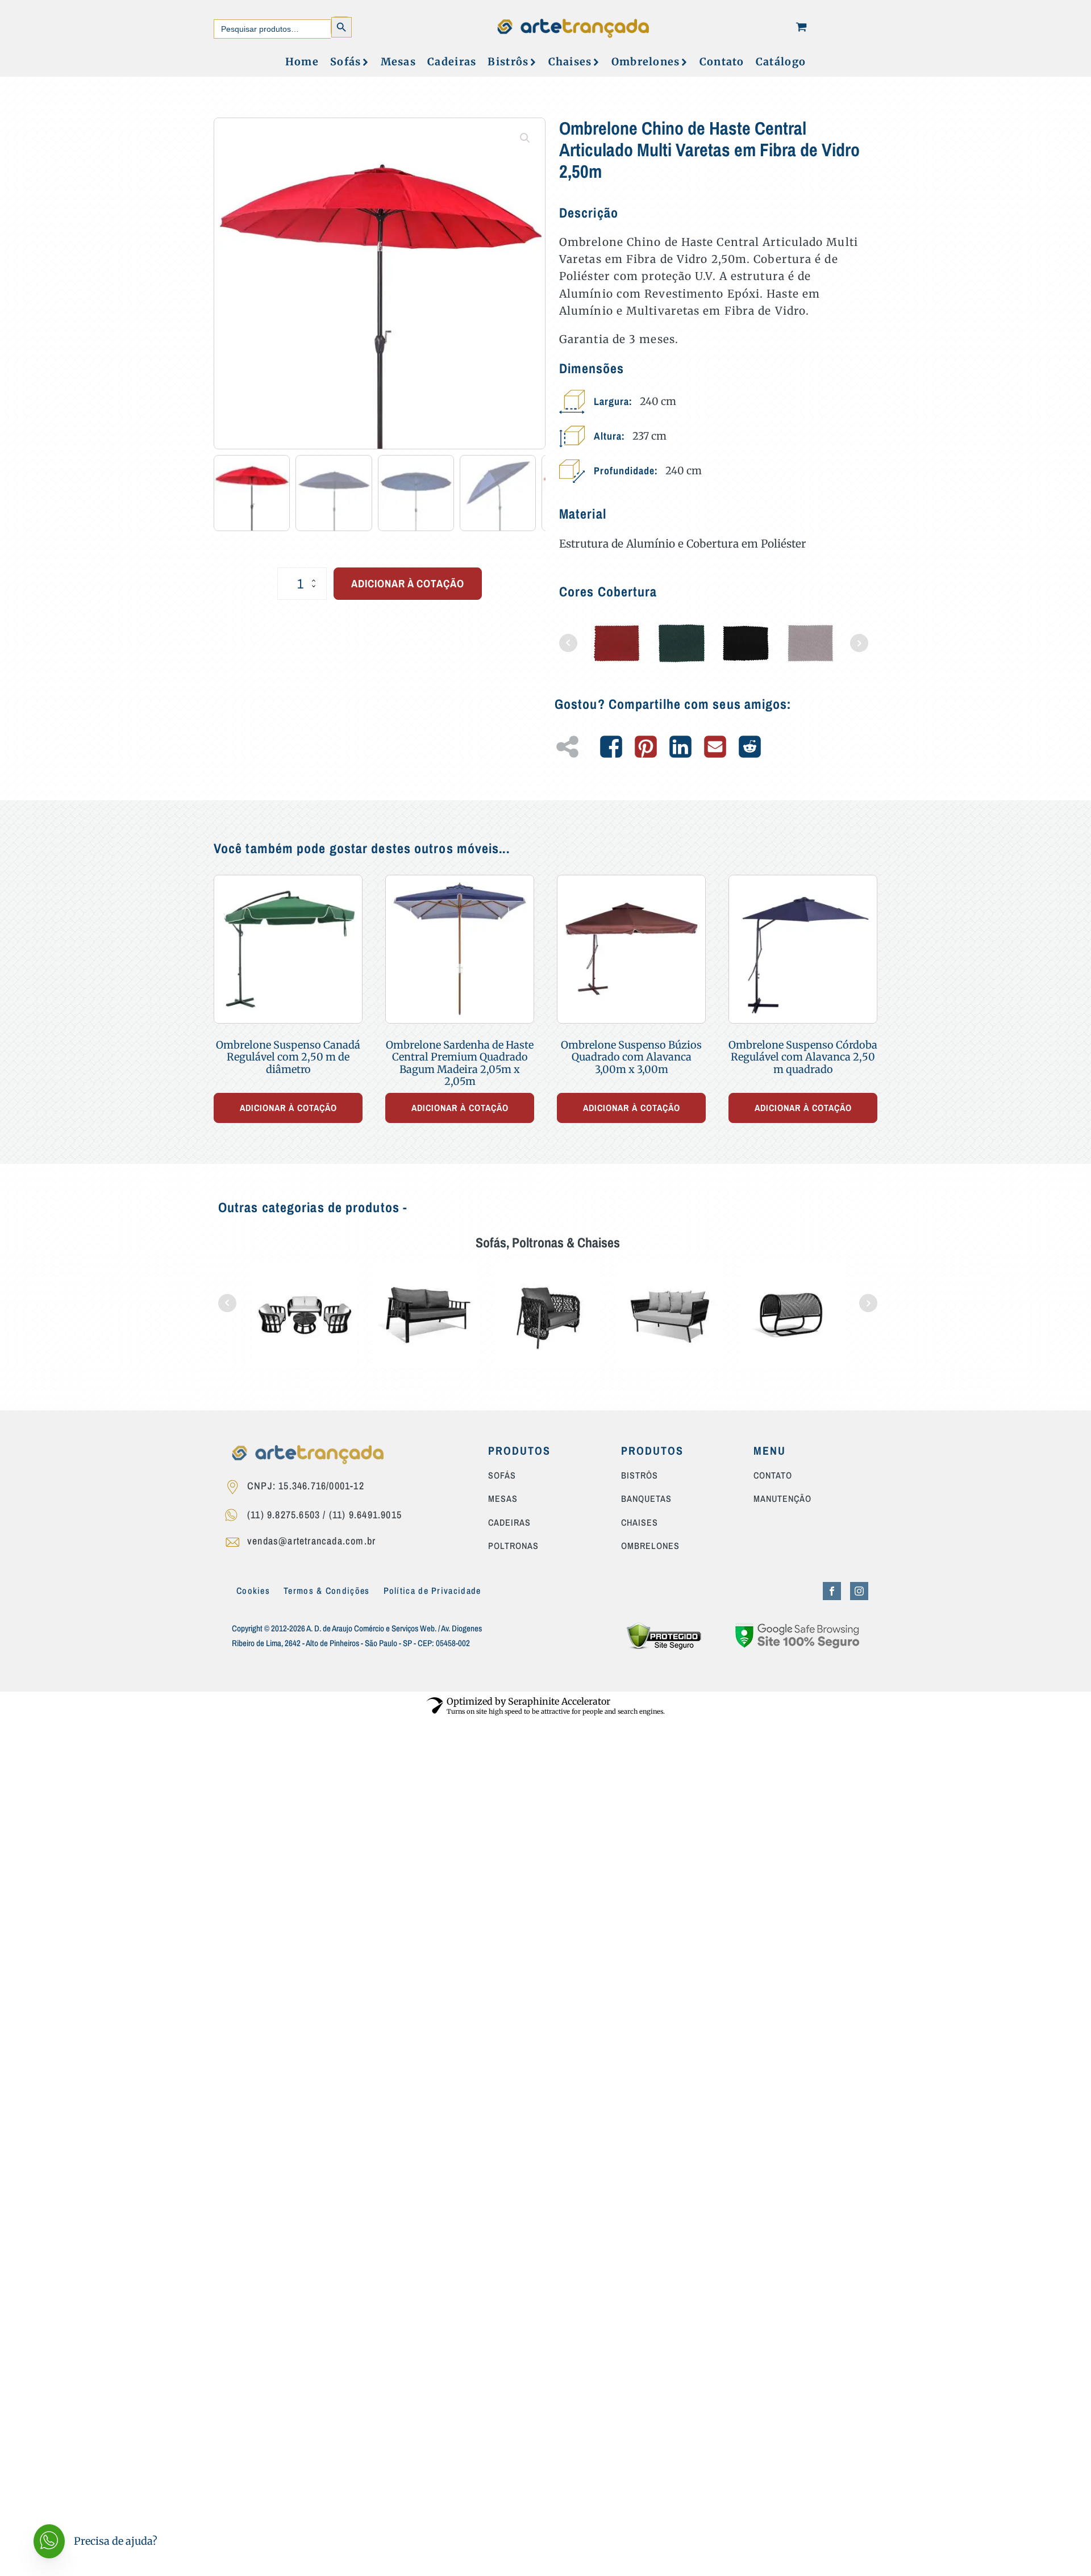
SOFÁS (502, 1476)
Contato (722, 62)
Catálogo (781, 62)
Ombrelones (646, 62)
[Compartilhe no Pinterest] (646, 747)
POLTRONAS (513, 1546)
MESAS (503, 1499)
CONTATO (773, 1476)
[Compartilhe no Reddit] (750, 747)
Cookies (253, 1590)
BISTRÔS (640, 1476)
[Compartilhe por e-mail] (715, 747)
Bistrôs (508, 62)
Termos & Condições (326, 1590)
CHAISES (640, 1523)
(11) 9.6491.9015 (365, 1515)
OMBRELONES (650, 1546)
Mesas (399, 62)
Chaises (570, 62)
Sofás (346, 62)
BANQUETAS (646, 1499)
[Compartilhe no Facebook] (611, 747)
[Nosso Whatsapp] (235, 1517)
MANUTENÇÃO (782, 1499)
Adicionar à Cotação (408, 583)
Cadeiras (452, 62)
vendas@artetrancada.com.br (311, 1541)
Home (302, 62)
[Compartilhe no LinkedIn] (680, 747)
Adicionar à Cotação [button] (288, 1108)
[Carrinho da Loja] (801, 27)
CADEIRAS (509, 1523)
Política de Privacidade (432, 1590)
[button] (525, 138)
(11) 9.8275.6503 (284, 1515)
